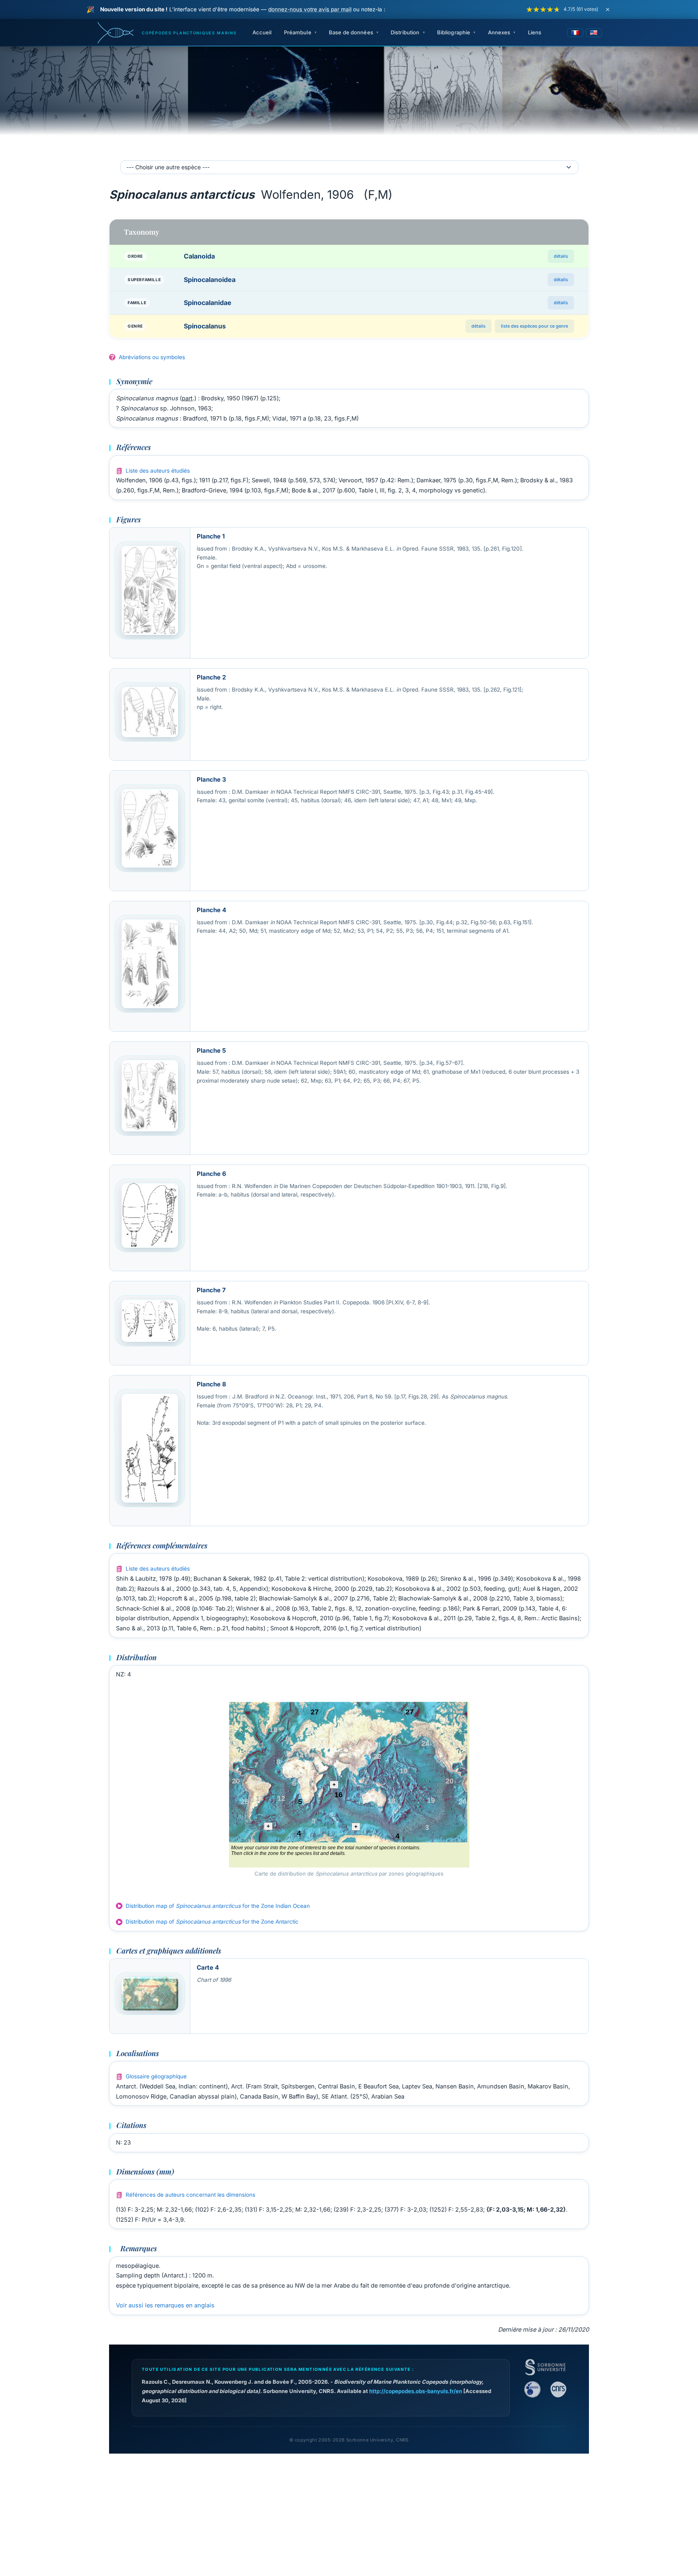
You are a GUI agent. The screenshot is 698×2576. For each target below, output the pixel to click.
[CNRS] (558, 2389)
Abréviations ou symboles (152, 357)
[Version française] (575, 33)
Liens (535, 32)
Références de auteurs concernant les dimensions (190, 2195)
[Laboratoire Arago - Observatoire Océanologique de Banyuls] (532, 2389)
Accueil (262, 32)
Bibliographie (454, 32)
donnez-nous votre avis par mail (310, 9)
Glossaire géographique (156, 2076)
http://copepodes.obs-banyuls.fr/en (416, 2391)
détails (561, 256)
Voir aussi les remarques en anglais (165, 2305)
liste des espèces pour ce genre (534, 326)
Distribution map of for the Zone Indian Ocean (218, 1906)
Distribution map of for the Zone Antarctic (212, 1922)
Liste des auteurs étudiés (158, 471)
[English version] (594, 33)
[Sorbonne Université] (545, 2367)
